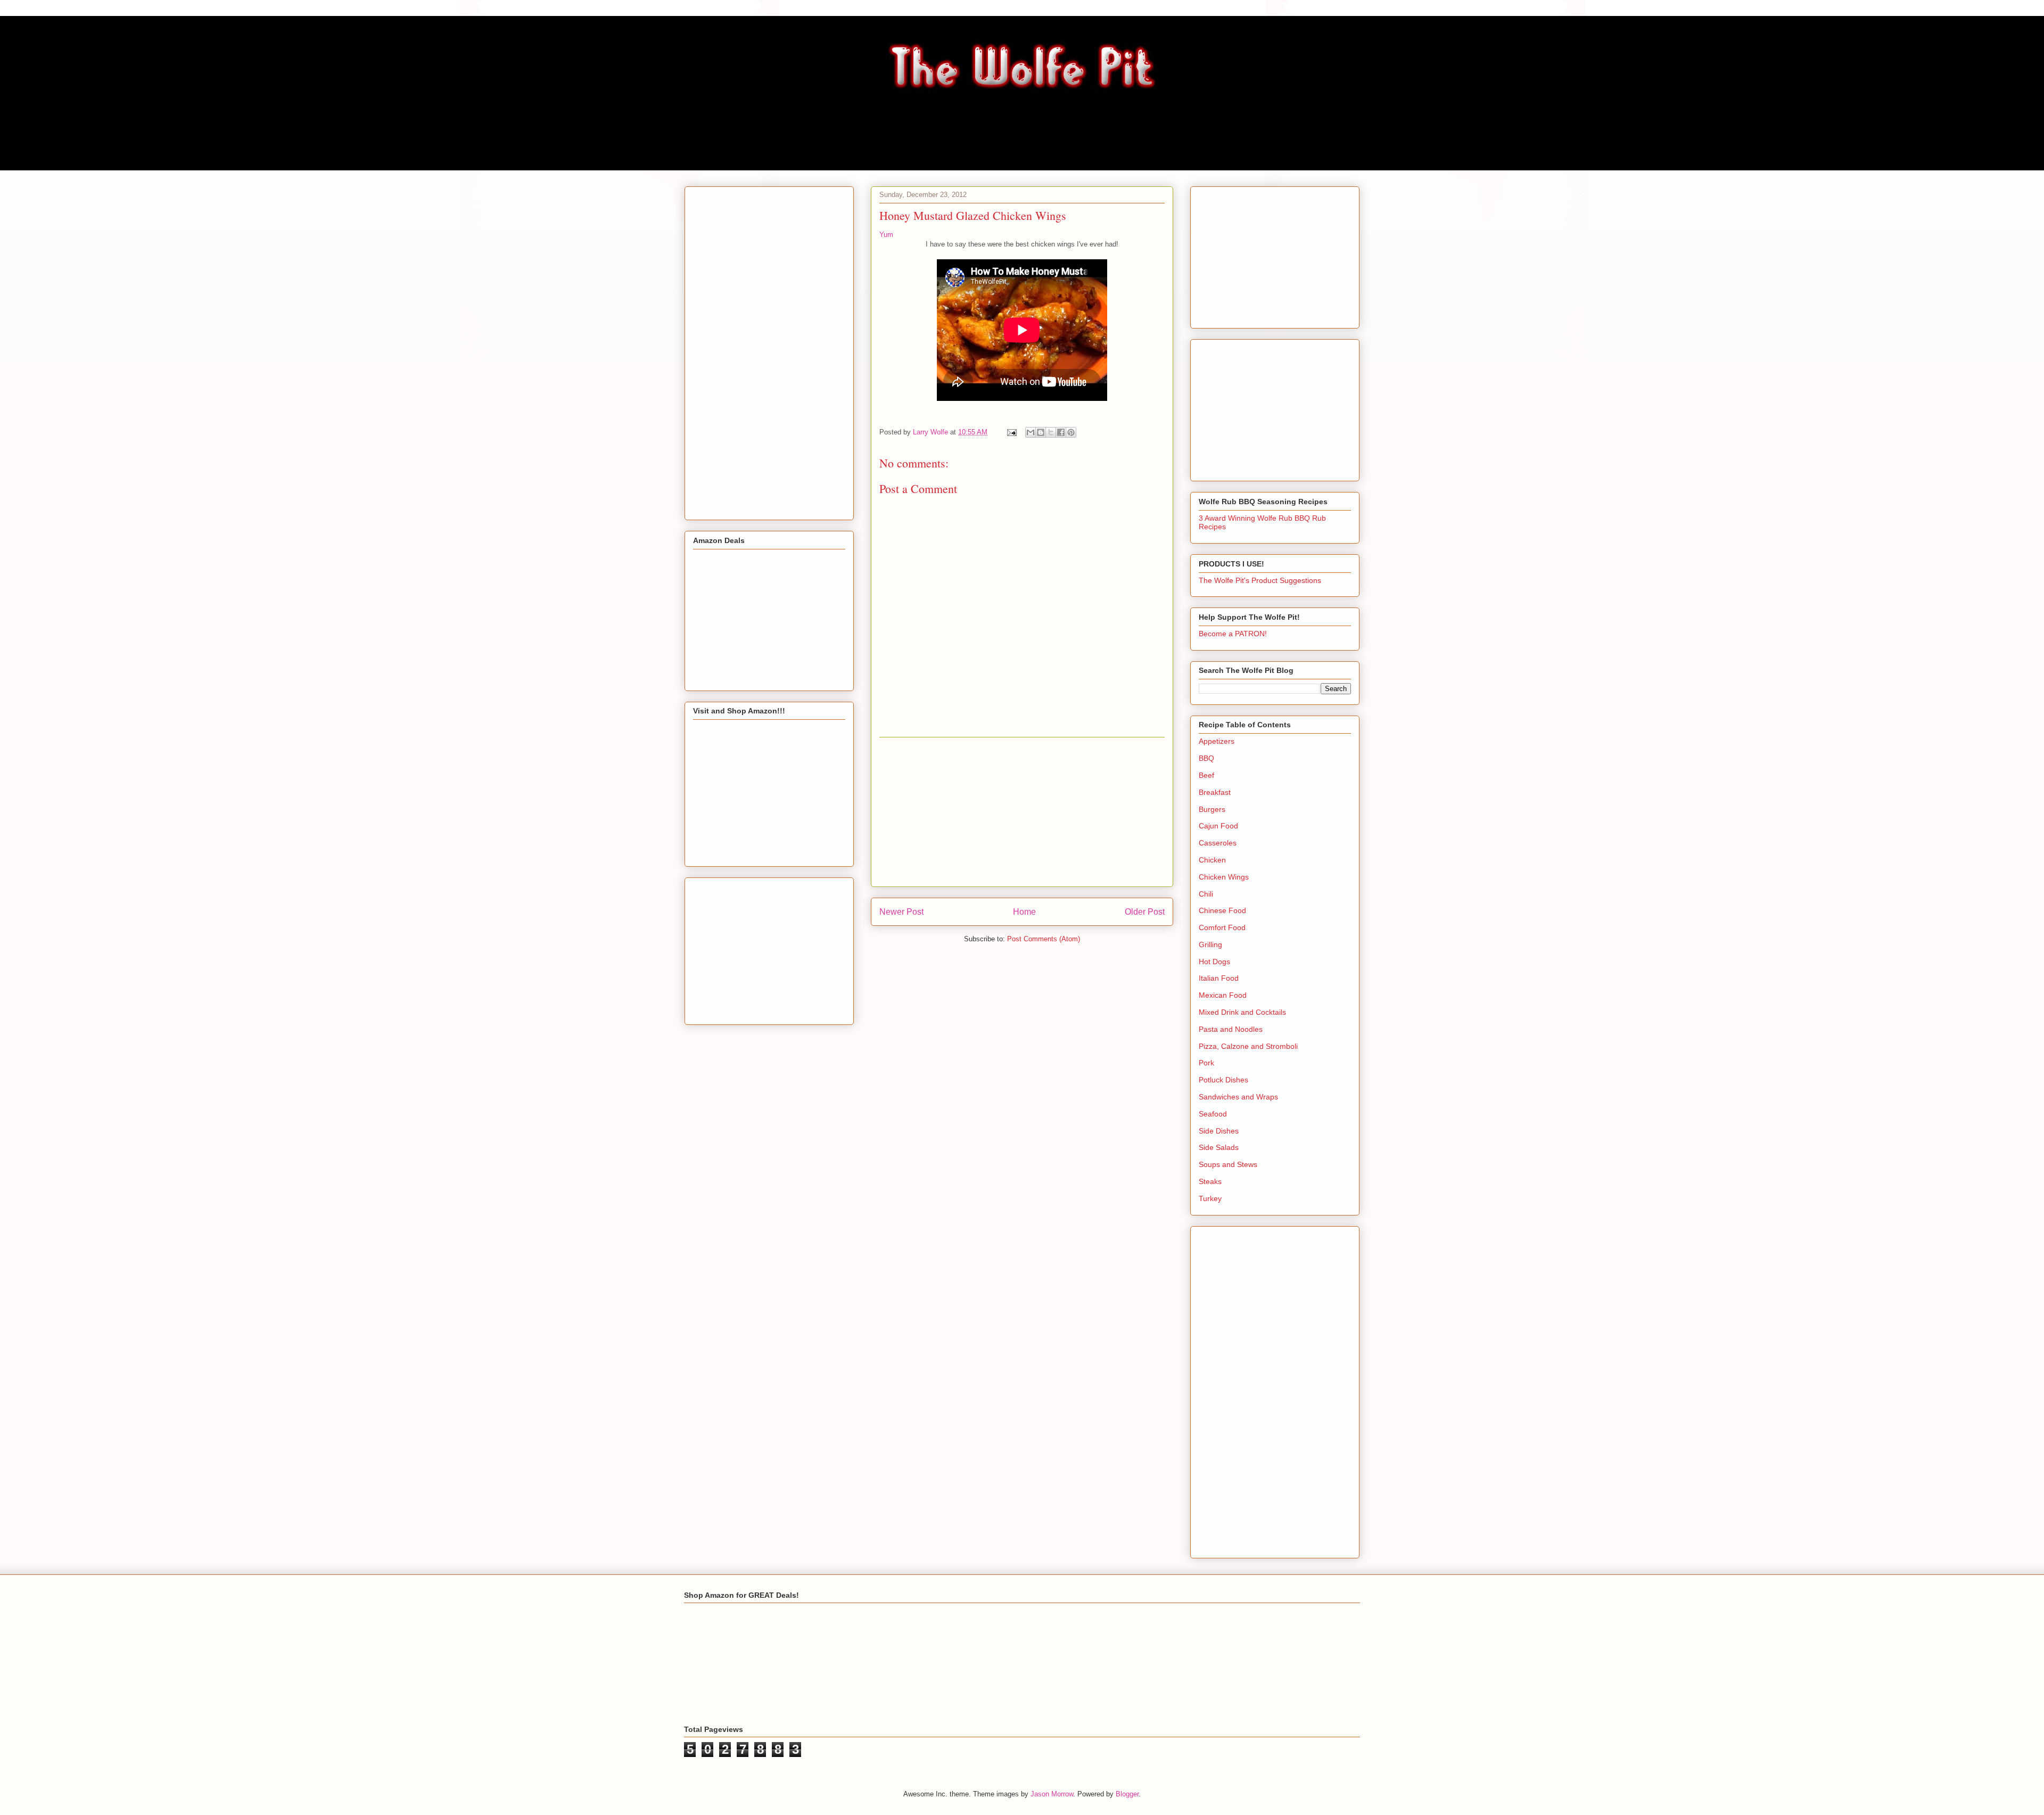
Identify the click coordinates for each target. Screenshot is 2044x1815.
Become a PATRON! (1233, 634)
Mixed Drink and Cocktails (1242, 1012)
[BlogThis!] (1041, 432)
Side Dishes (1219, 1131)
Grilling (1210, 945)
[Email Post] (1011, 432)
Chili (1206, 894)
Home (1024, 912)
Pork (1206, 1063)
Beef (1206, 775)
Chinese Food (1222, 910)
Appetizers (1217, 741)
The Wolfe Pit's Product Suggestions (1260, 580)
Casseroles (1218, 843)
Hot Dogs (1214, 962)
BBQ (1206, 758)
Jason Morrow (1052, 1794)
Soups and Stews (1228, 1164)
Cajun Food (1218, 826)
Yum (886, 235)
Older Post (1145, 912)
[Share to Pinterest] (1071, 432)
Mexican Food (1223, 995)
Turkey (1210, 1198)
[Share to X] (1051, 432)
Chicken (1212, 860)
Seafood (1213, 1114)
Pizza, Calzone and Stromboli (1248, 1046)
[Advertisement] (1022, 812)
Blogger (1127, 1794)
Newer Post (901, 912)
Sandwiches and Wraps (1238, 1097)
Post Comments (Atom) (1044, 939)
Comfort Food (1222, 927)
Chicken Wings (1224, 877)
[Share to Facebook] (1061, 432)
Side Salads (1219, 1147)
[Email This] (1031, 432)
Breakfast (1215, 792)
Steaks (1210, 1181)
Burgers (1212, 809)
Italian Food (1219, 978)
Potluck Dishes (1223, 1080)
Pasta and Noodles (1231, 1029)
